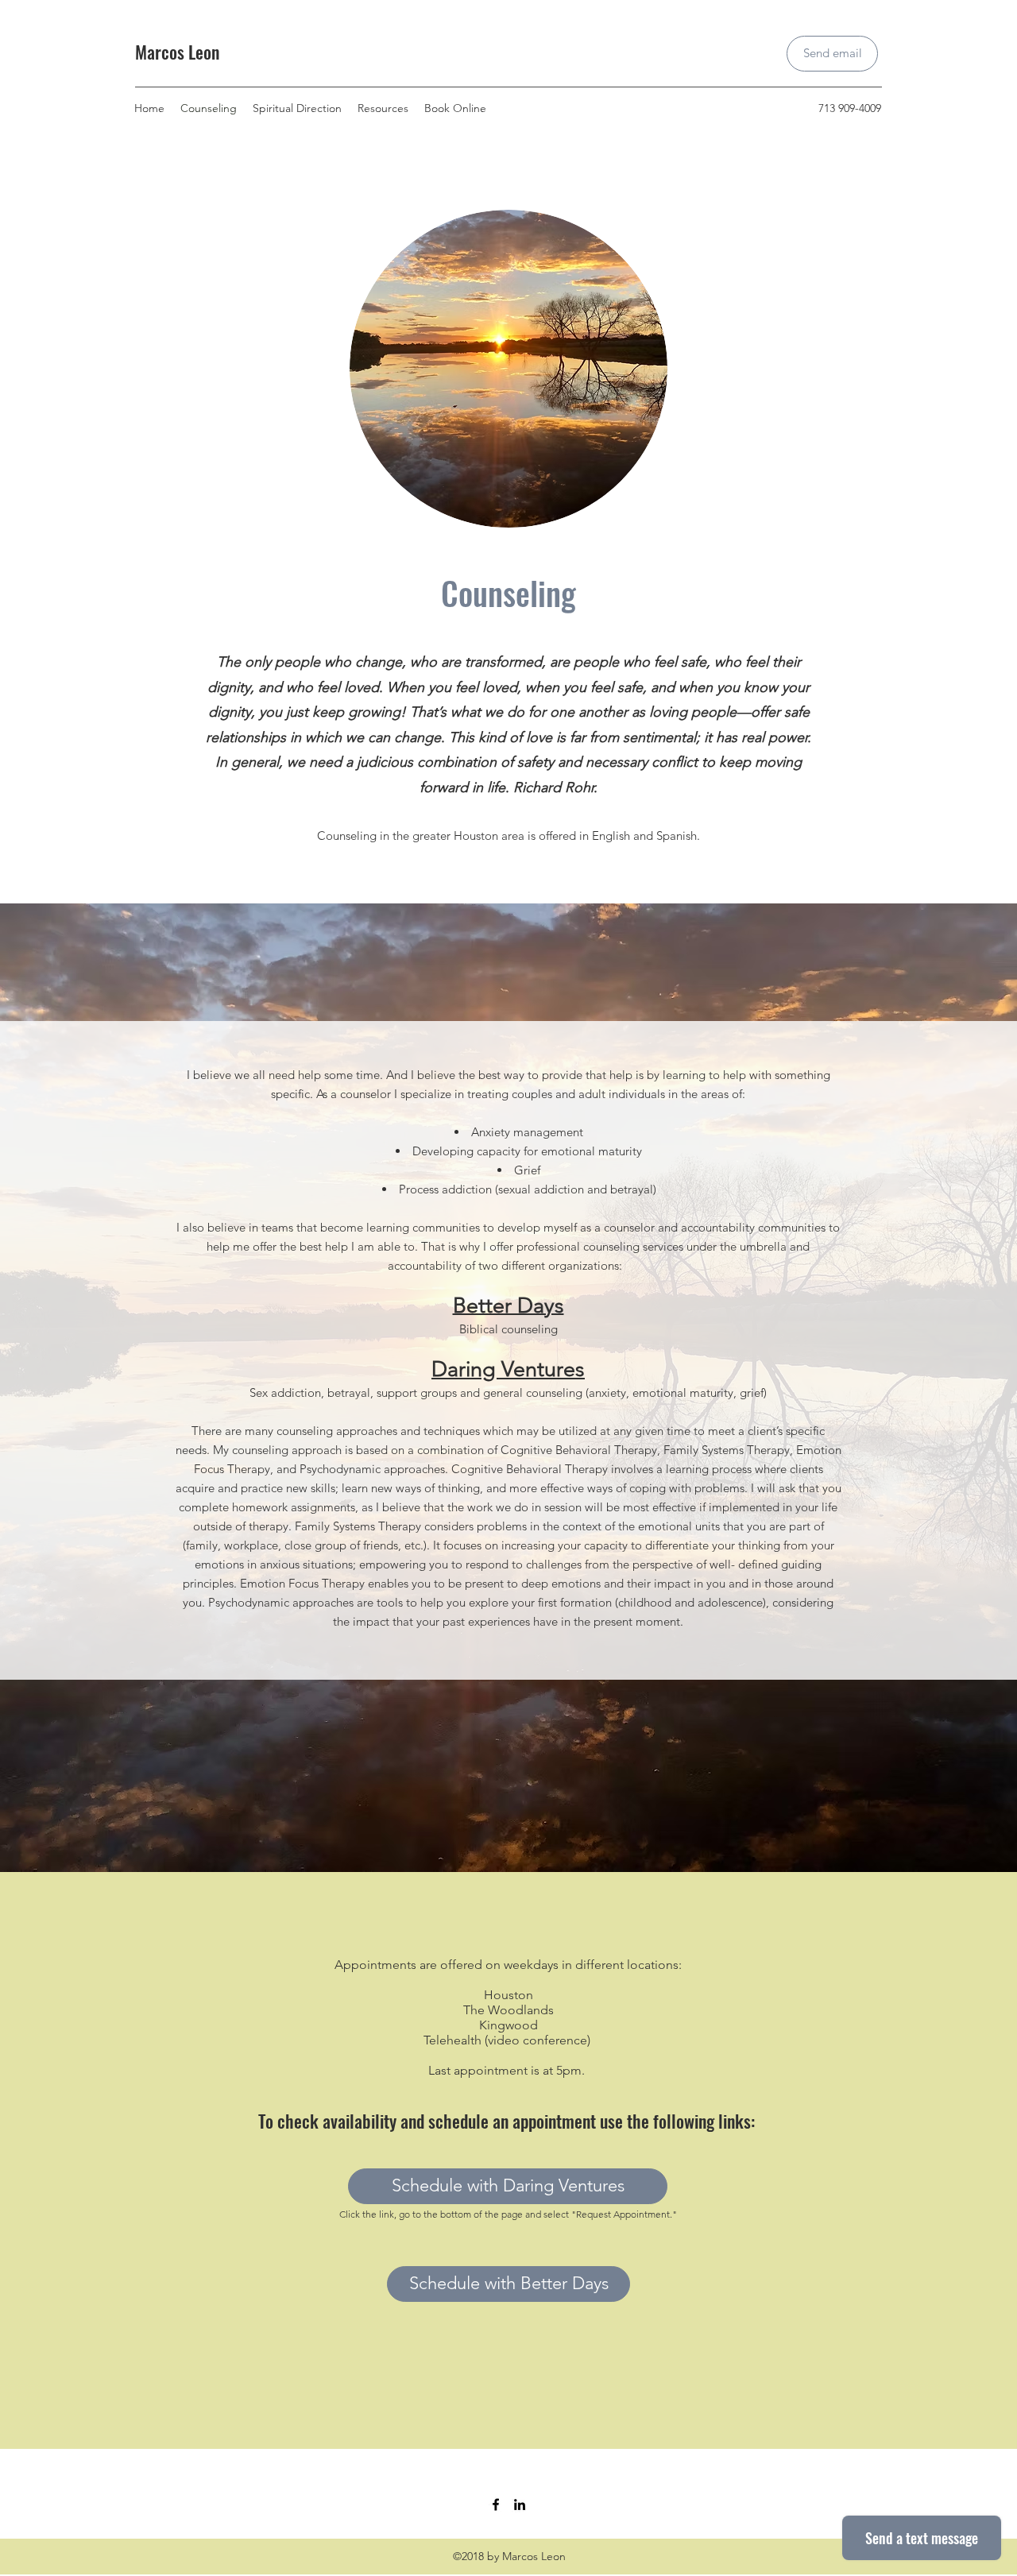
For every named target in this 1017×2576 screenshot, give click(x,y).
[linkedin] (520, 2504)
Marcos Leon (177, 52)
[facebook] (496, 2504)
